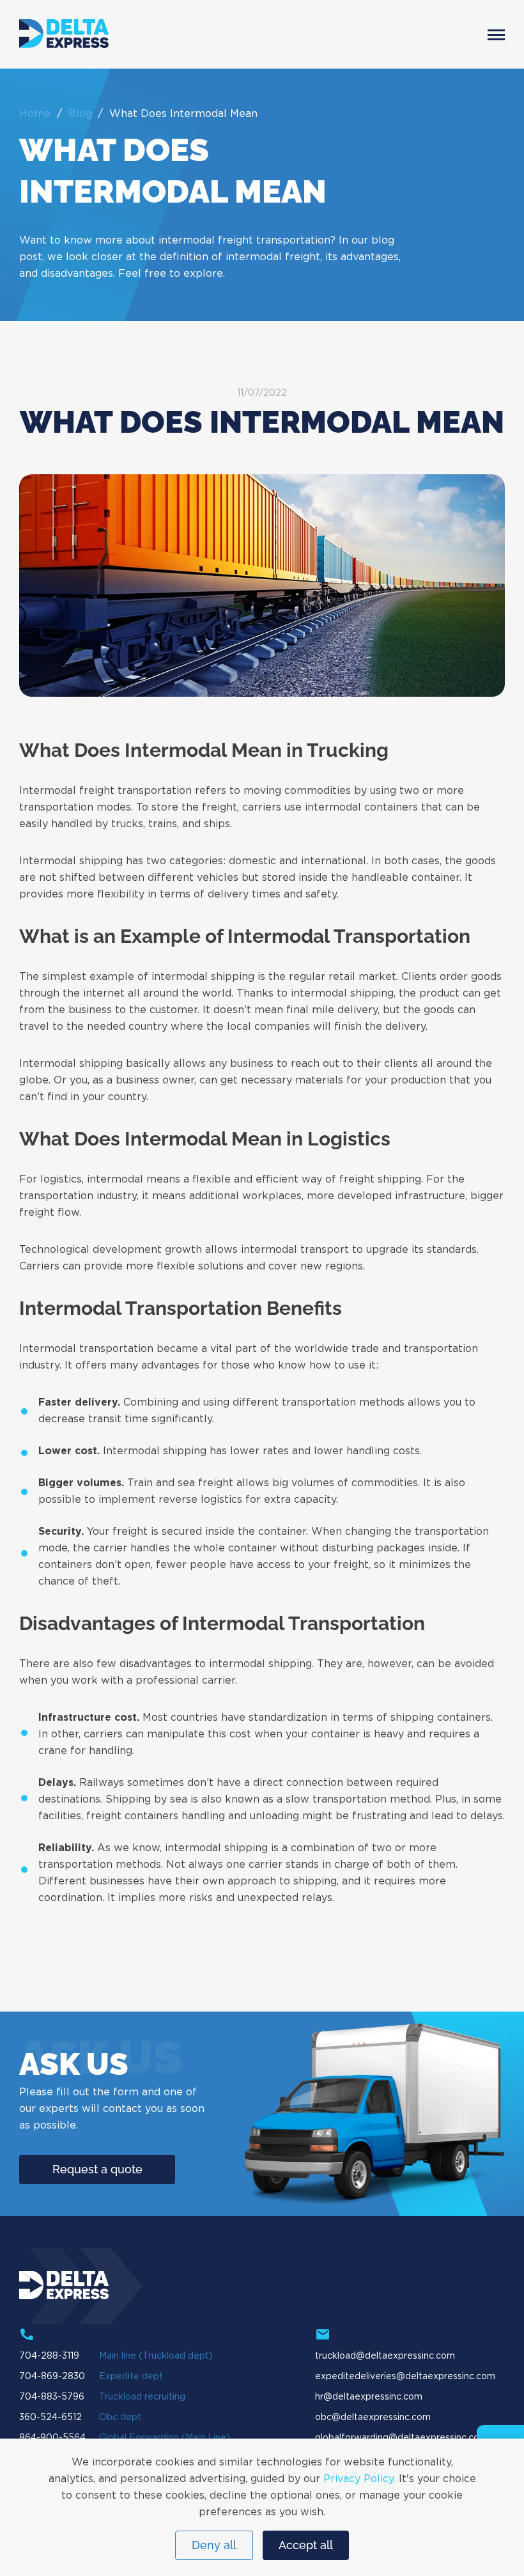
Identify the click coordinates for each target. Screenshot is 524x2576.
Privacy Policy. (359, 2479)
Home (35, 114)
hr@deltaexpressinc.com (369, 2397)
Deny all (214, 2545)
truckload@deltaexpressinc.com (385, 2356)
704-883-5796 (52, 2397)
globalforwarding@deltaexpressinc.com (401, 2438)
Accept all (306, 2545)
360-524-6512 (50, 2417)
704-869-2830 (52, 2377)
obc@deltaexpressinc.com (373, 2417)
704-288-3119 (49, 2356)
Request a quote (97, 2169)
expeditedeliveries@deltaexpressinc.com (405, 2377)
